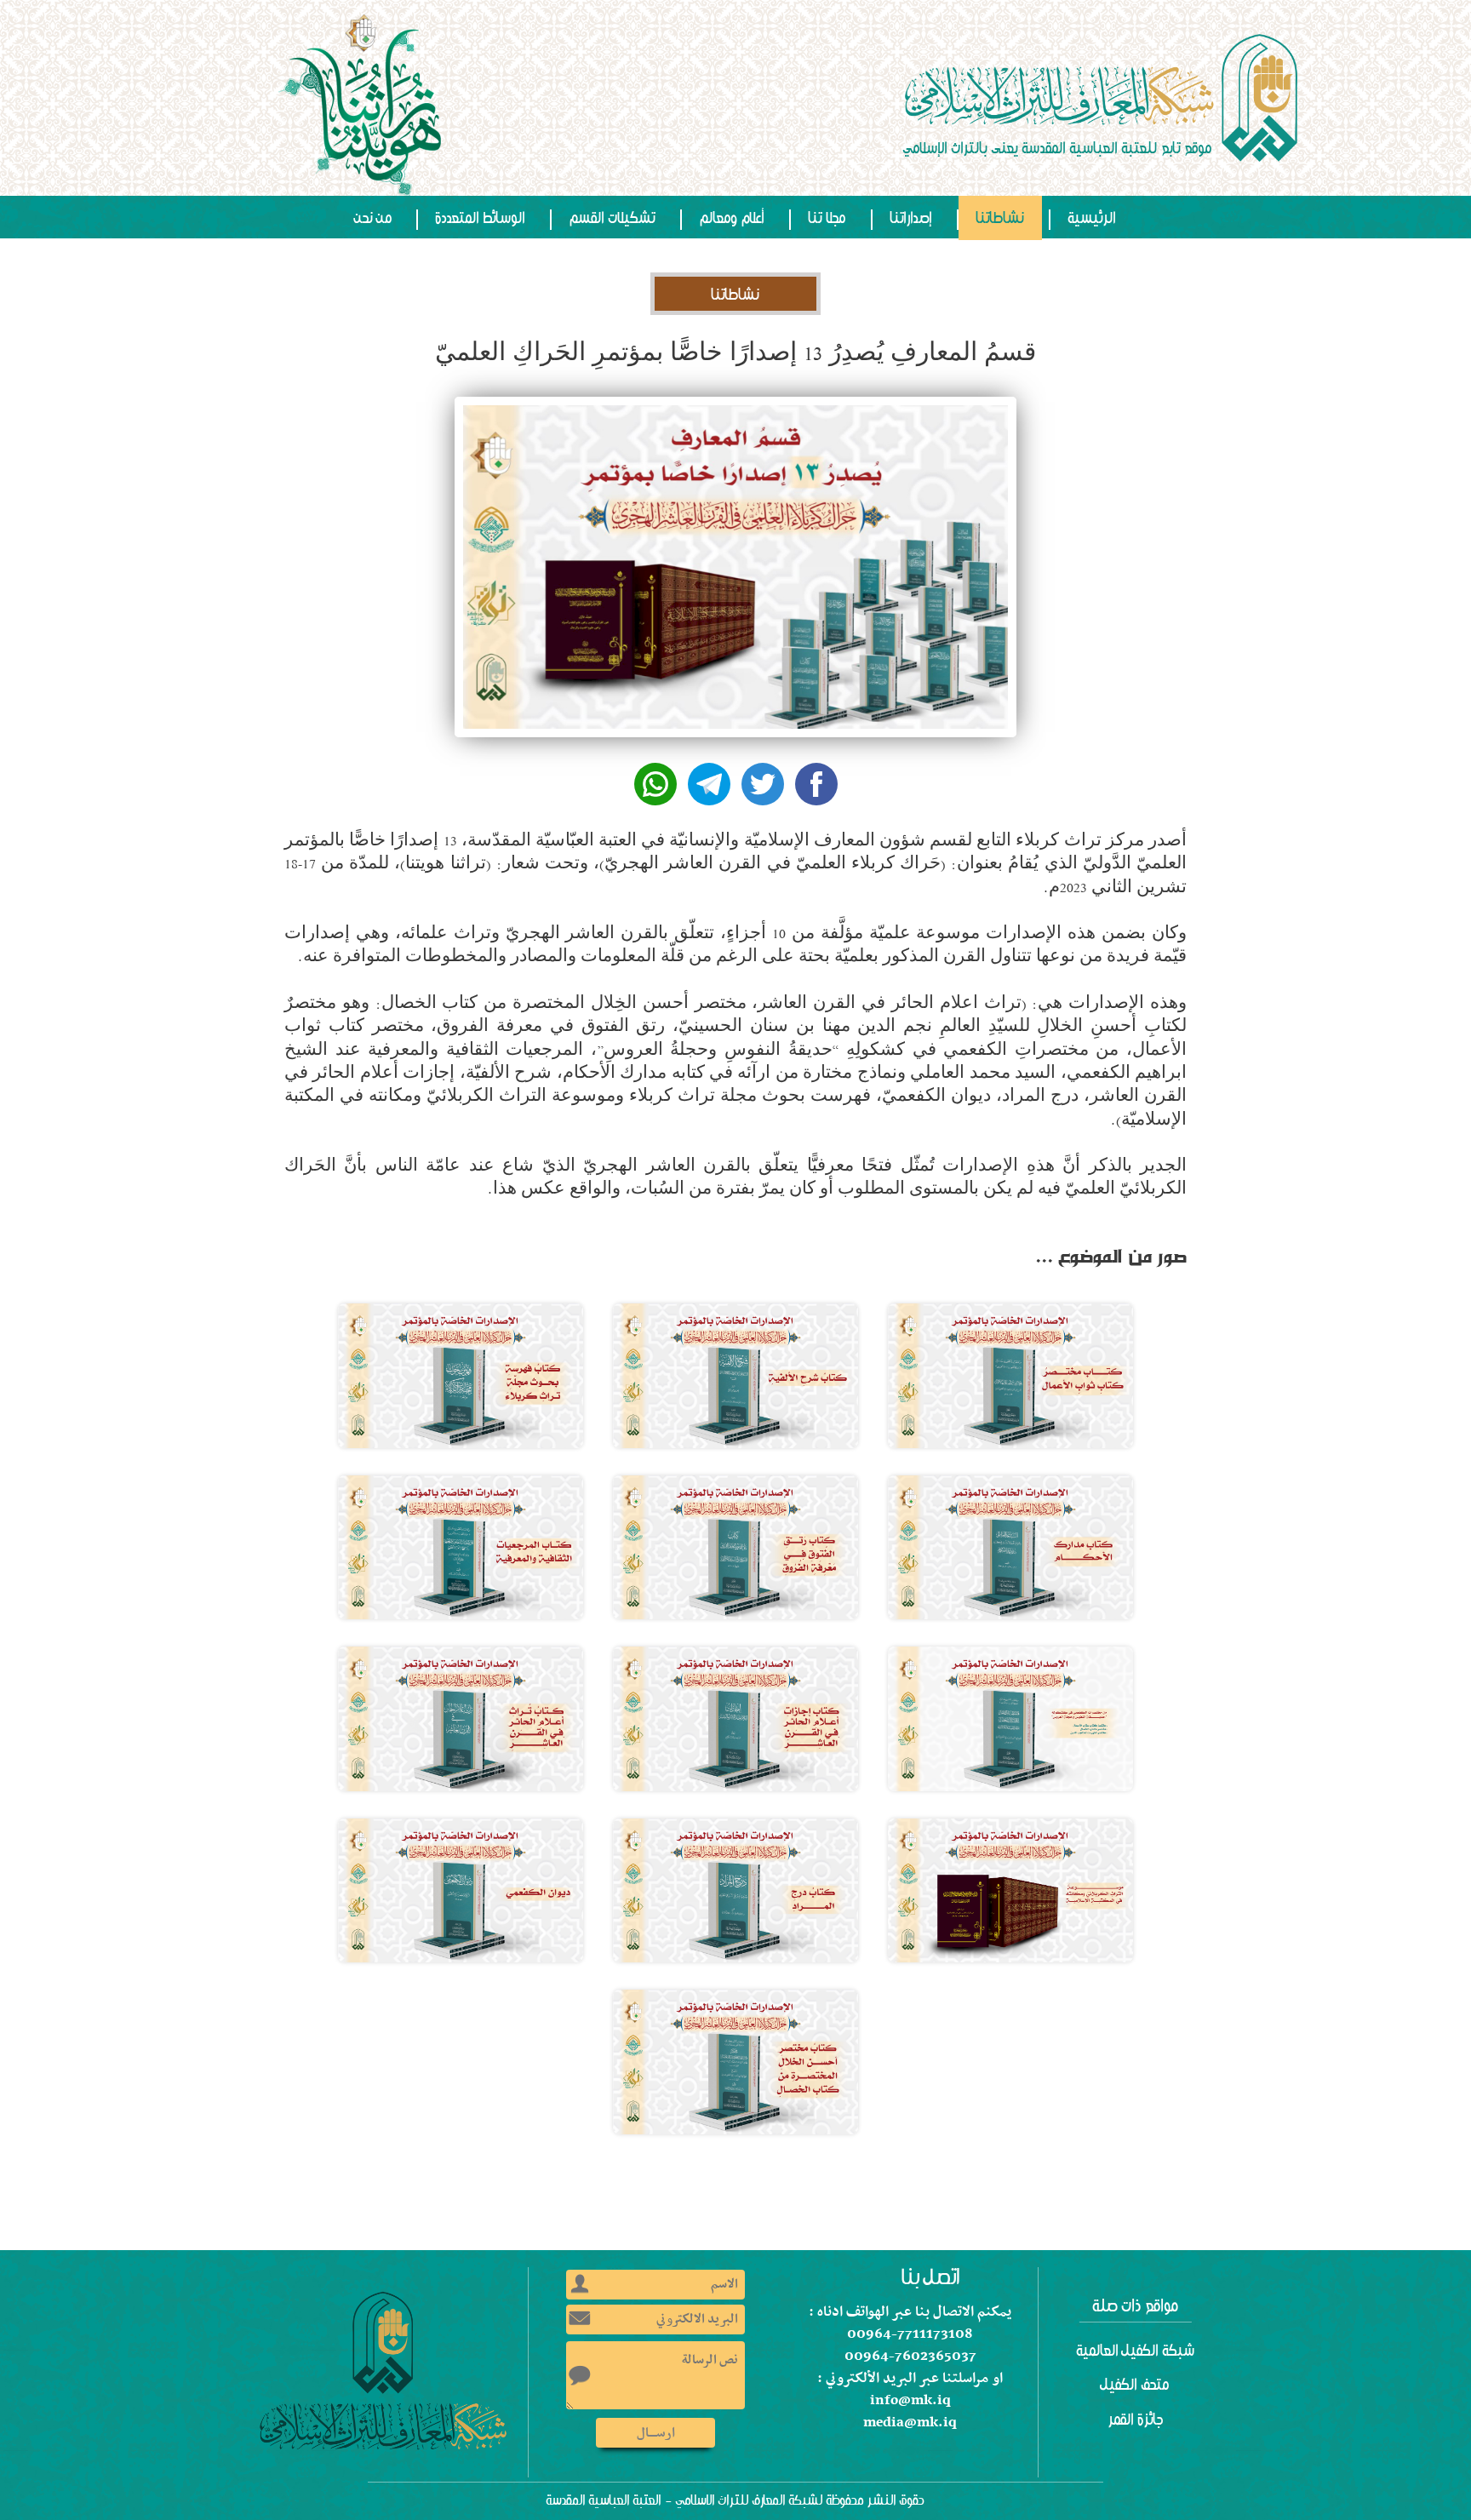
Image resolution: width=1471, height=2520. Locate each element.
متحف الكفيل (1136, 2385)
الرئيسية (1092, 218)
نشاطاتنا (1000, 218)
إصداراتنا (911, 218)
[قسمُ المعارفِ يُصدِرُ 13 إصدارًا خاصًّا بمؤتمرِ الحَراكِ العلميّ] (1010, 1376)
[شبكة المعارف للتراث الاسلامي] (1103, 98)
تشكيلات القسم (612, 218)
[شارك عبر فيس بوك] (816, 784)
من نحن (374, 218)
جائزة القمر (1136, 2420)
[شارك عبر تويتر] (763, 784)
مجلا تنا (827, 218)
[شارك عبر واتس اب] (655, 784)
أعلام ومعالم (732, 218)
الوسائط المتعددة (481, 218)
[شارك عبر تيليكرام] (709, 784)
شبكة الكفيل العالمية (1136, 2351)
